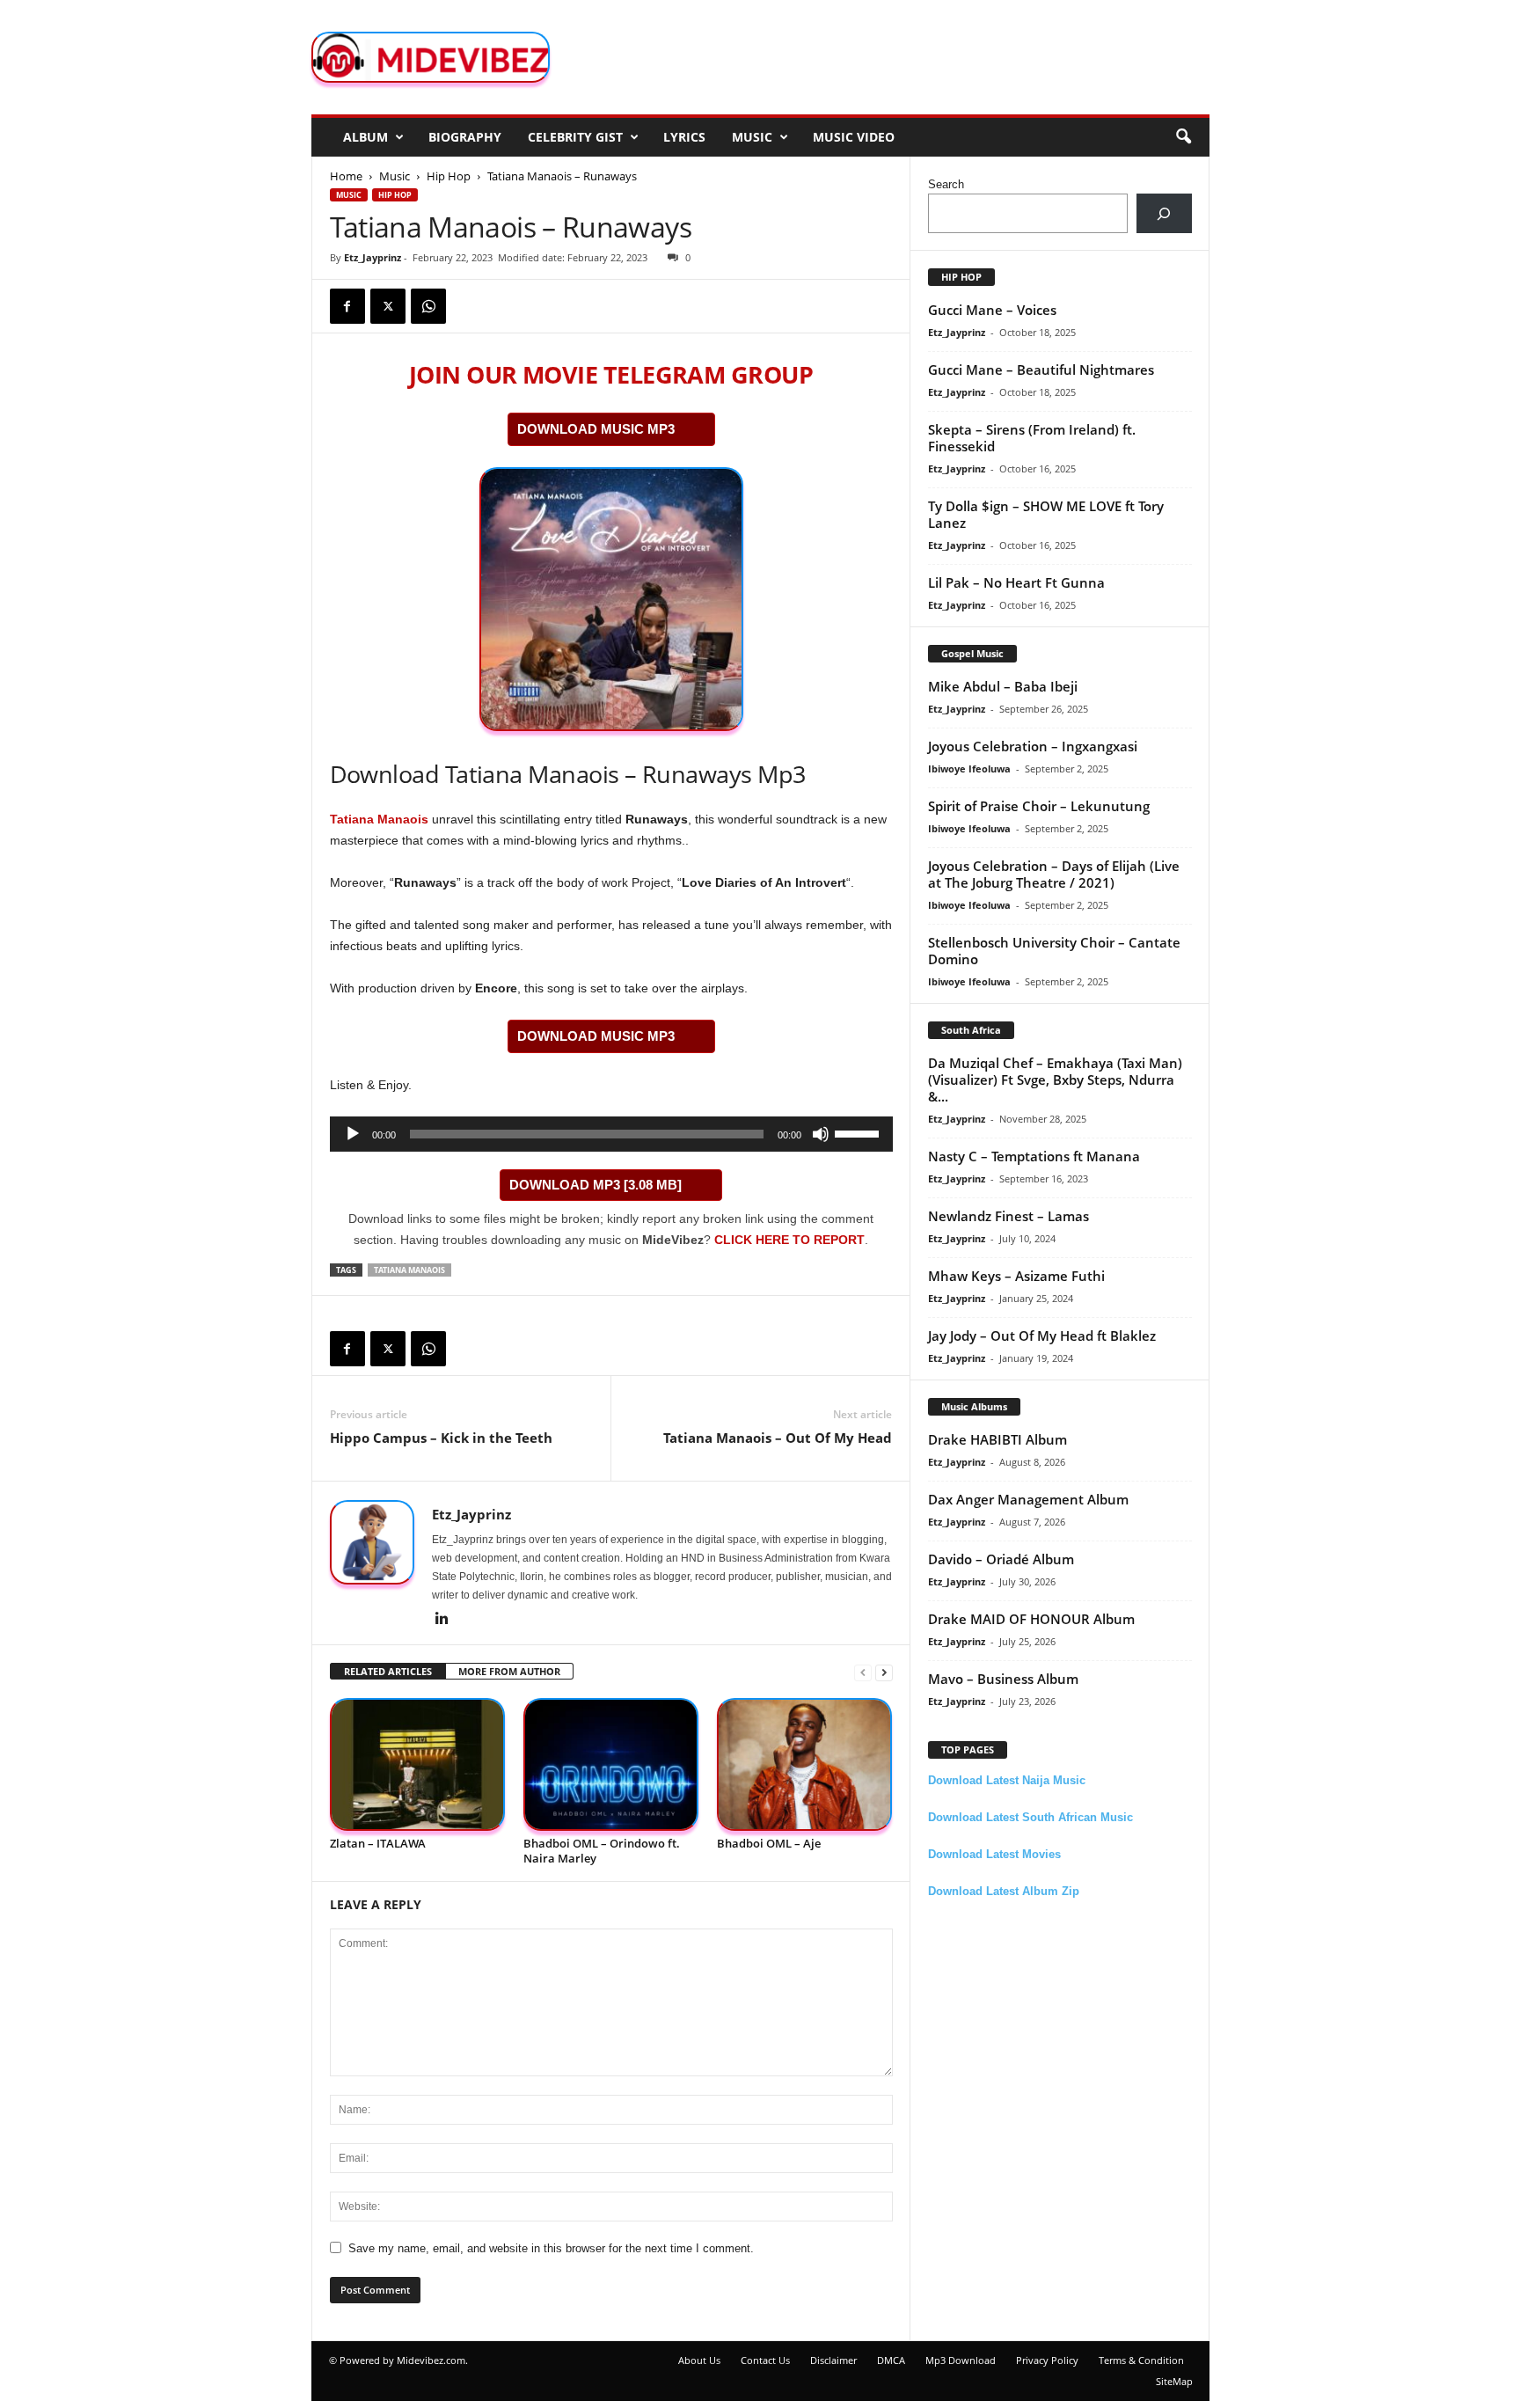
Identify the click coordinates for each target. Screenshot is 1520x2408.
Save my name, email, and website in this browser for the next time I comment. (551, 2248)
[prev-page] (863, 1672)
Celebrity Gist (575, 137)
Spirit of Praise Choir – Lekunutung (1039, 806)
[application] (611, 1134)
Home (346, 176)
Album (365, 137)
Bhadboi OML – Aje (769, 1843)
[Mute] (821, 1134)
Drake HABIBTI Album (997, 1439)
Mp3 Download (961, 2360)
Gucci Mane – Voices (992, 310)
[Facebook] (347, 306)
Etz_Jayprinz (373, 257)
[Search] (1164, 213)
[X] (388, 306)
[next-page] (884, 1672)
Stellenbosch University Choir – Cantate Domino (1054, 951)
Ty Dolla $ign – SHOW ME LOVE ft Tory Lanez (1046, 514)
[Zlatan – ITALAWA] (418, 1764)
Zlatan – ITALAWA (378, 1843)
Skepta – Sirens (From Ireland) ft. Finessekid (1032, 438)
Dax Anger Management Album (1028, 1499)
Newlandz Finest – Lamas (1008, 1216)
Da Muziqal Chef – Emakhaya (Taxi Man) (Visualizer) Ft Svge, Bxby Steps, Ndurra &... (1055, 1080)
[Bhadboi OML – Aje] (805, 1764)
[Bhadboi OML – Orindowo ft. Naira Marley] (611, 1764)
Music (752, 137)
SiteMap (1174, 2381)
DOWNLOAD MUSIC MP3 (596, 429)
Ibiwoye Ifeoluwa (969, 769)
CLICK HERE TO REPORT (789, 1240)
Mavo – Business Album (1003, 1679)
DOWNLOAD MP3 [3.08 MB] (596, 1185)
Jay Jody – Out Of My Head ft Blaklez (1042, 1336)
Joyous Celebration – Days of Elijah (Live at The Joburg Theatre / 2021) (1054, 874)
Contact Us (765, 2360)
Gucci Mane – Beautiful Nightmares (1041, 370)
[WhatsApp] (428, 306)
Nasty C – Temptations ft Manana (1034, 1156)
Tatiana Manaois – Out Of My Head (778, 1438)
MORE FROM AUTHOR (509, 1671)
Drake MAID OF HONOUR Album (1031, 1619)
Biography (465, 137)
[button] (1183, 137)
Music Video (854, 137)
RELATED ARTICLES (388, 1671)
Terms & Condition (1141, 2360)
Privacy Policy (1047, 2360)
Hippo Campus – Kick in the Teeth (441, 1438)
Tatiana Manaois (379, 819)
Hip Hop (449, 176)
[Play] (353, 1134)
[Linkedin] (442, 1620)
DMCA (891, 2360)
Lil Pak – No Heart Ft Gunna (1016, 582)
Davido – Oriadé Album (1001, 1559)
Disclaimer (833, 2360)
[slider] (859, 1132)
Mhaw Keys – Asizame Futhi (1016, 1276)
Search (946, 184)
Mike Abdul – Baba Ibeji (1003, 686)
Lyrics (684, 137)
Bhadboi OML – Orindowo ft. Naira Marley (602, 1851)
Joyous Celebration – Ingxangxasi (1033, 746)
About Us (699, 2360)
